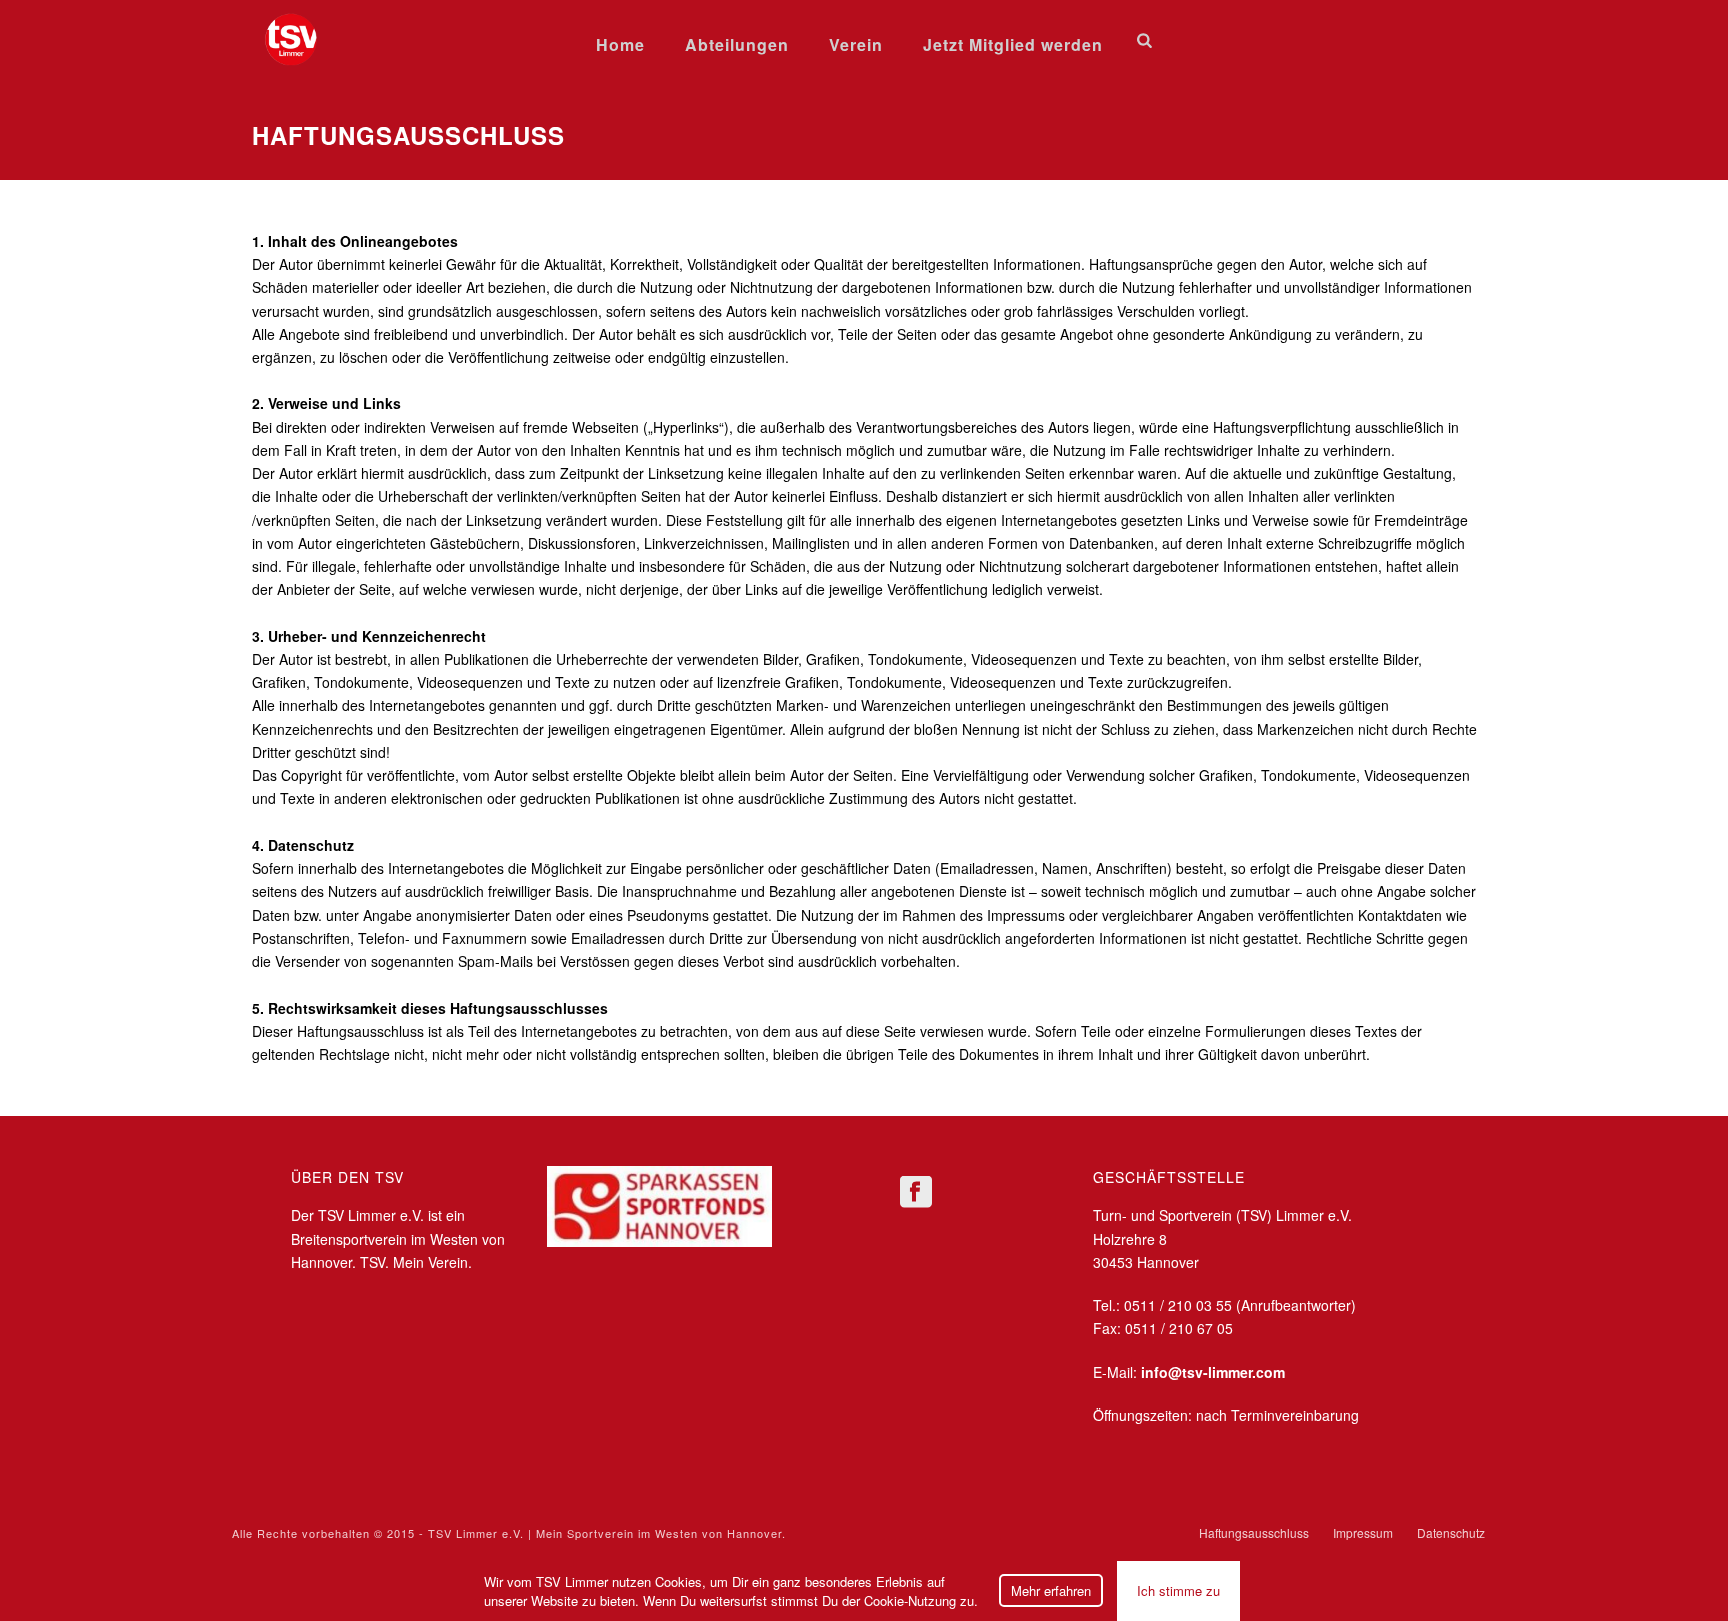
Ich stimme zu (1178, 1590)
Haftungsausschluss (1254, 1533)
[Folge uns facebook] (916, 1192)
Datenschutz (1451, 1533)
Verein (856, 44)
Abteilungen (737, 44)
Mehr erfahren (1051, 1590)
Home (620, 44)
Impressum (1363, 1533)
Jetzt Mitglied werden (1013, 44)
